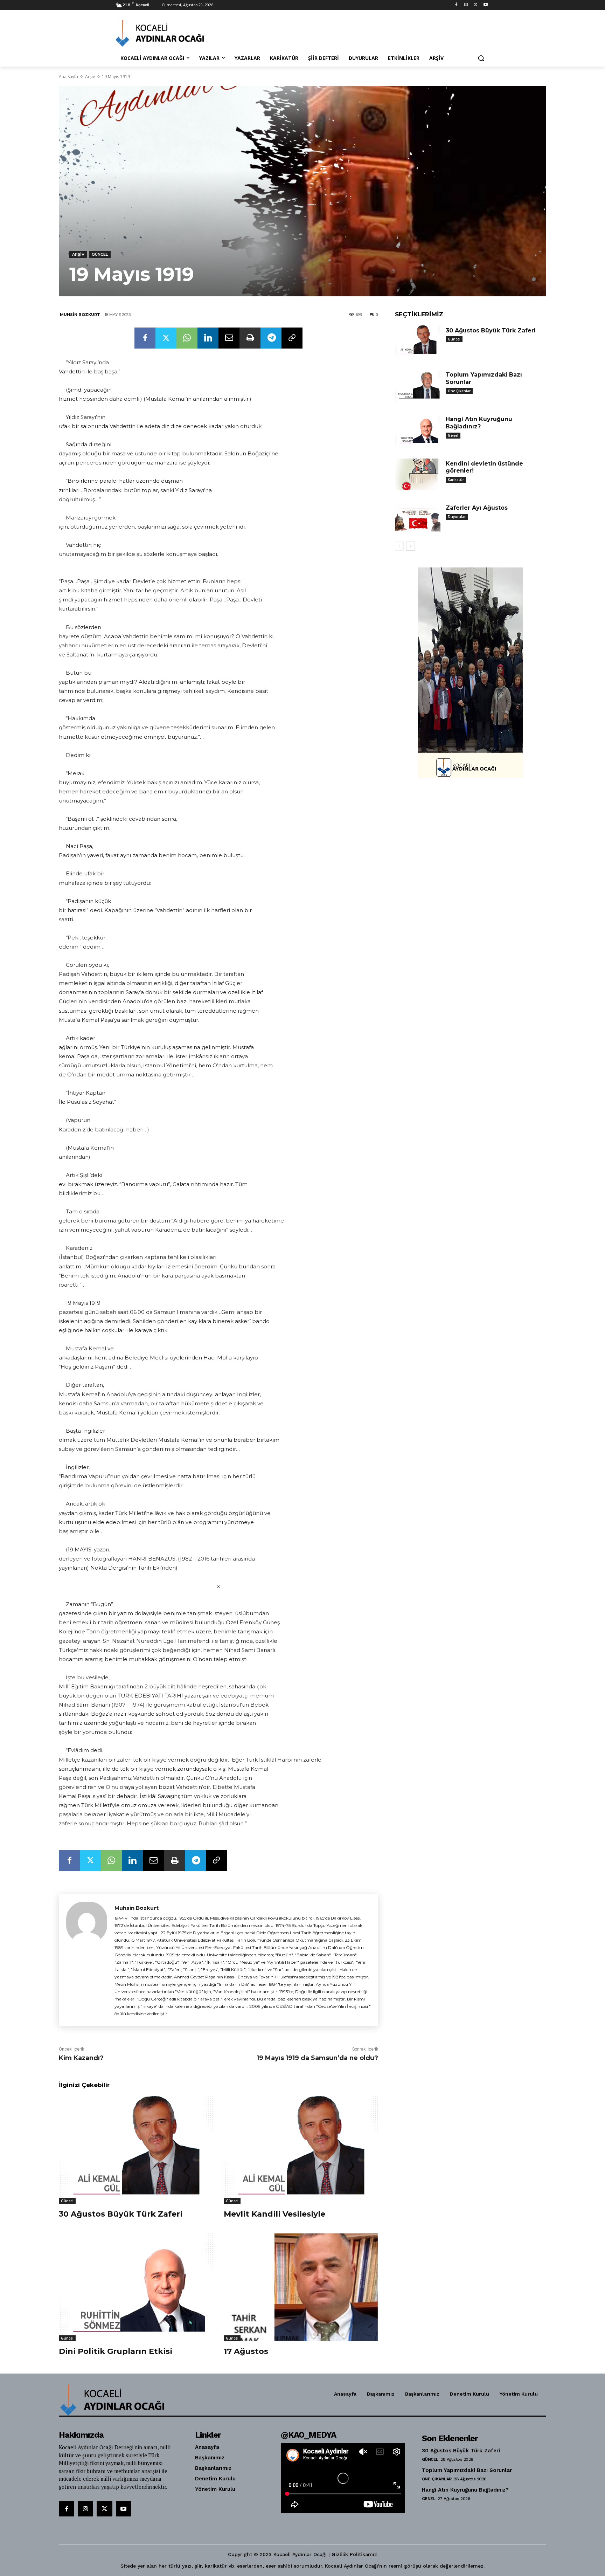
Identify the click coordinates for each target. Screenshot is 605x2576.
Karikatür (456, 480)
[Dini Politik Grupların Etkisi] (136, 2288)
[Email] (229, 338)
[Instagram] (466, 5)
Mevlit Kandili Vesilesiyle (274, 2214)
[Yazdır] (250, 338)
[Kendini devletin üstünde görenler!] (418, 474)
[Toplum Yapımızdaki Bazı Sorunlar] (418, 385)
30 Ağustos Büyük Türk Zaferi (121, 2214)
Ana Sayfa (68, 77)
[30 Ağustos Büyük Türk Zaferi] (136, 2150)
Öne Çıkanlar (459, 391)
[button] (481, 58)
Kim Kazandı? (81, 2058)
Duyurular (457, 517)
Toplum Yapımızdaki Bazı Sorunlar (467, 2470)
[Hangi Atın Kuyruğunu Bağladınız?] (418, 430)
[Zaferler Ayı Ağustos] (418, 519)
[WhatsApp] (187, 338)
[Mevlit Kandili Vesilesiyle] (301, 2150)
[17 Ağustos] (301, 2288)
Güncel (100, 254)
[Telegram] (271, 338)
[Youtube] (485, 5)
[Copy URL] (292, 338)
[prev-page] (399, 546)
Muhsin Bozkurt (80, 315)
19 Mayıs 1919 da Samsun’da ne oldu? (317, 2058)
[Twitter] (476, 5)
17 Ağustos (246, 2351)
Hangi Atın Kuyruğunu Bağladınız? (479, 423)
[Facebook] (456, 5)
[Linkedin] (208, 338)
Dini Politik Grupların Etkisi (116, 2351)
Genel (453, 435)
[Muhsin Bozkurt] (87, 1960)
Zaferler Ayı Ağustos (477, 508)
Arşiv (90, 77)
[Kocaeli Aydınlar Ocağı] (172, 33)
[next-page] (411, 546)
